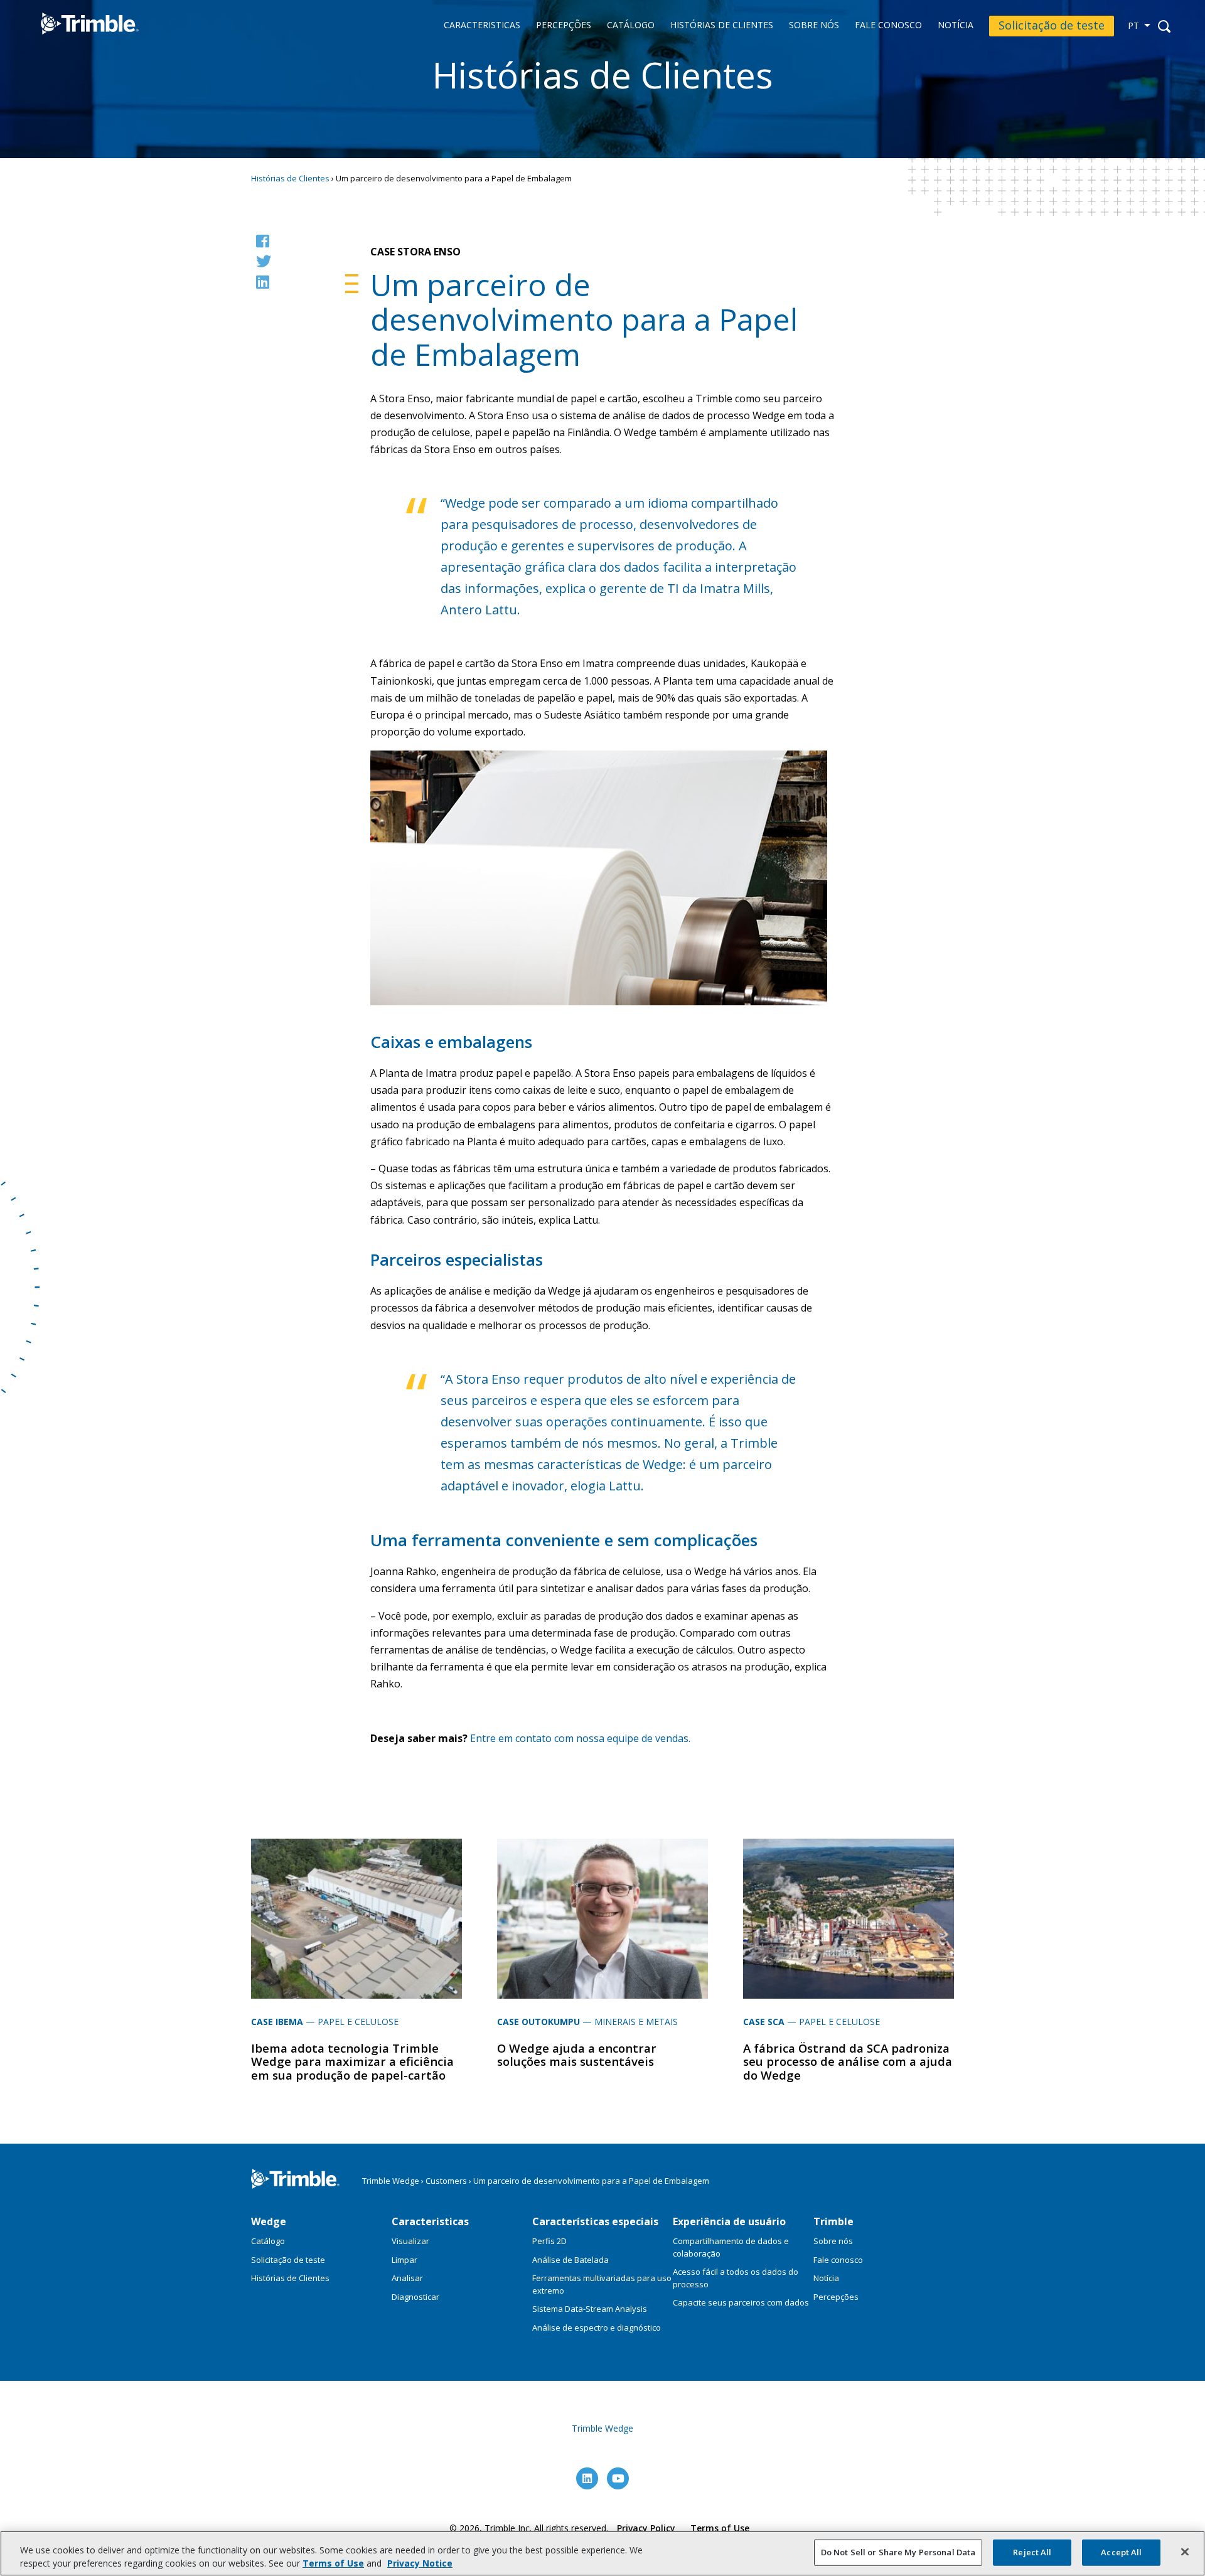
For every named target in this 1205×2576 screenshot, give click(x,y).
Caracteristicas (482, 25)
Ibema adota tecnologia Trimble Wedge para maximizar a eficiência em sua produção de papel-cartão (352, 2061)
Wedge (269, 2221)
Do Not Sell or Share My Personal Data (898, 2552)
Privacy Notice (420, 2563)
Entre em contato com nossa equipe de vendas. (580, 1738)
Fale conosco (888, 25)
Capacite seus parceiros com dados (741, 2302)
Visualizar (410, 2241)
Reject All (1032, 2552)
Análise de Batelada (570, 2260)
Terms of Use (720, 2528)
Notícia (956, 25)
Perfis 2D (549, 2241)
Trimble (833, 2221)
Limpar (404, 2260)
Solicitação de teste (1052, 25)
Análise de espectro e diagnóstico (597, 2327)
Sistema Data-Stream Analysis (590, 2309)
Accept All (1121, 2552)
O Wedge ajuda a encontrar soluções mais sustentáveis (577, 2055)
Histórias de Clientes (722, 25)
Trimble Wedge (77, 43)
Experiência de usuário (729, 2221)
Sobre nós (814, 25)
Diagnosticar (415, 2297)
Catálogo (631, 25)
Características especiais (595, 2221)
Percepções (564, 25)
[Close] (1185, 2552)
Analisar (407, 2278)
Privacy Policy (646, 2528)
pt (1133, 25)
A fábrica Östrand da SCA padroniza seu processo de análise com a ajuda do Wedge (848, 2061)
